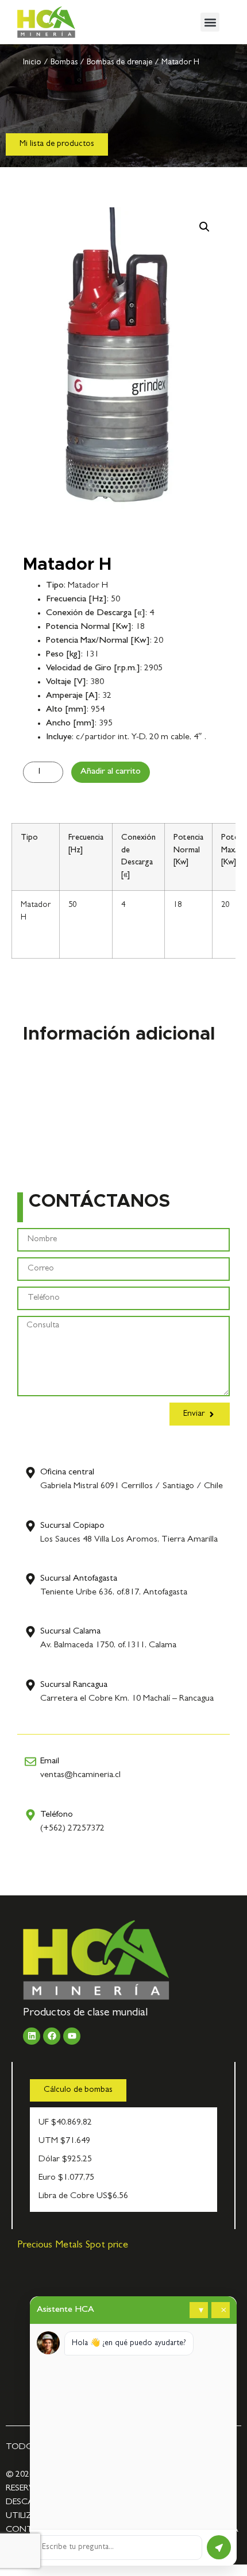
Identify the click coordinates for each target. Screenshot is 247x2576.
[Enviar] (219, 2547)
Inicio (32, 63)
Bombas (64, 63)
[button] (210, 22)
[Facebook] (52, 2036)
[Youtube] (72, 2036)
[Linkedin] (32, 2036)
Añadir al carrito (111, 772)
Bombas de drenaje (119, 63)
